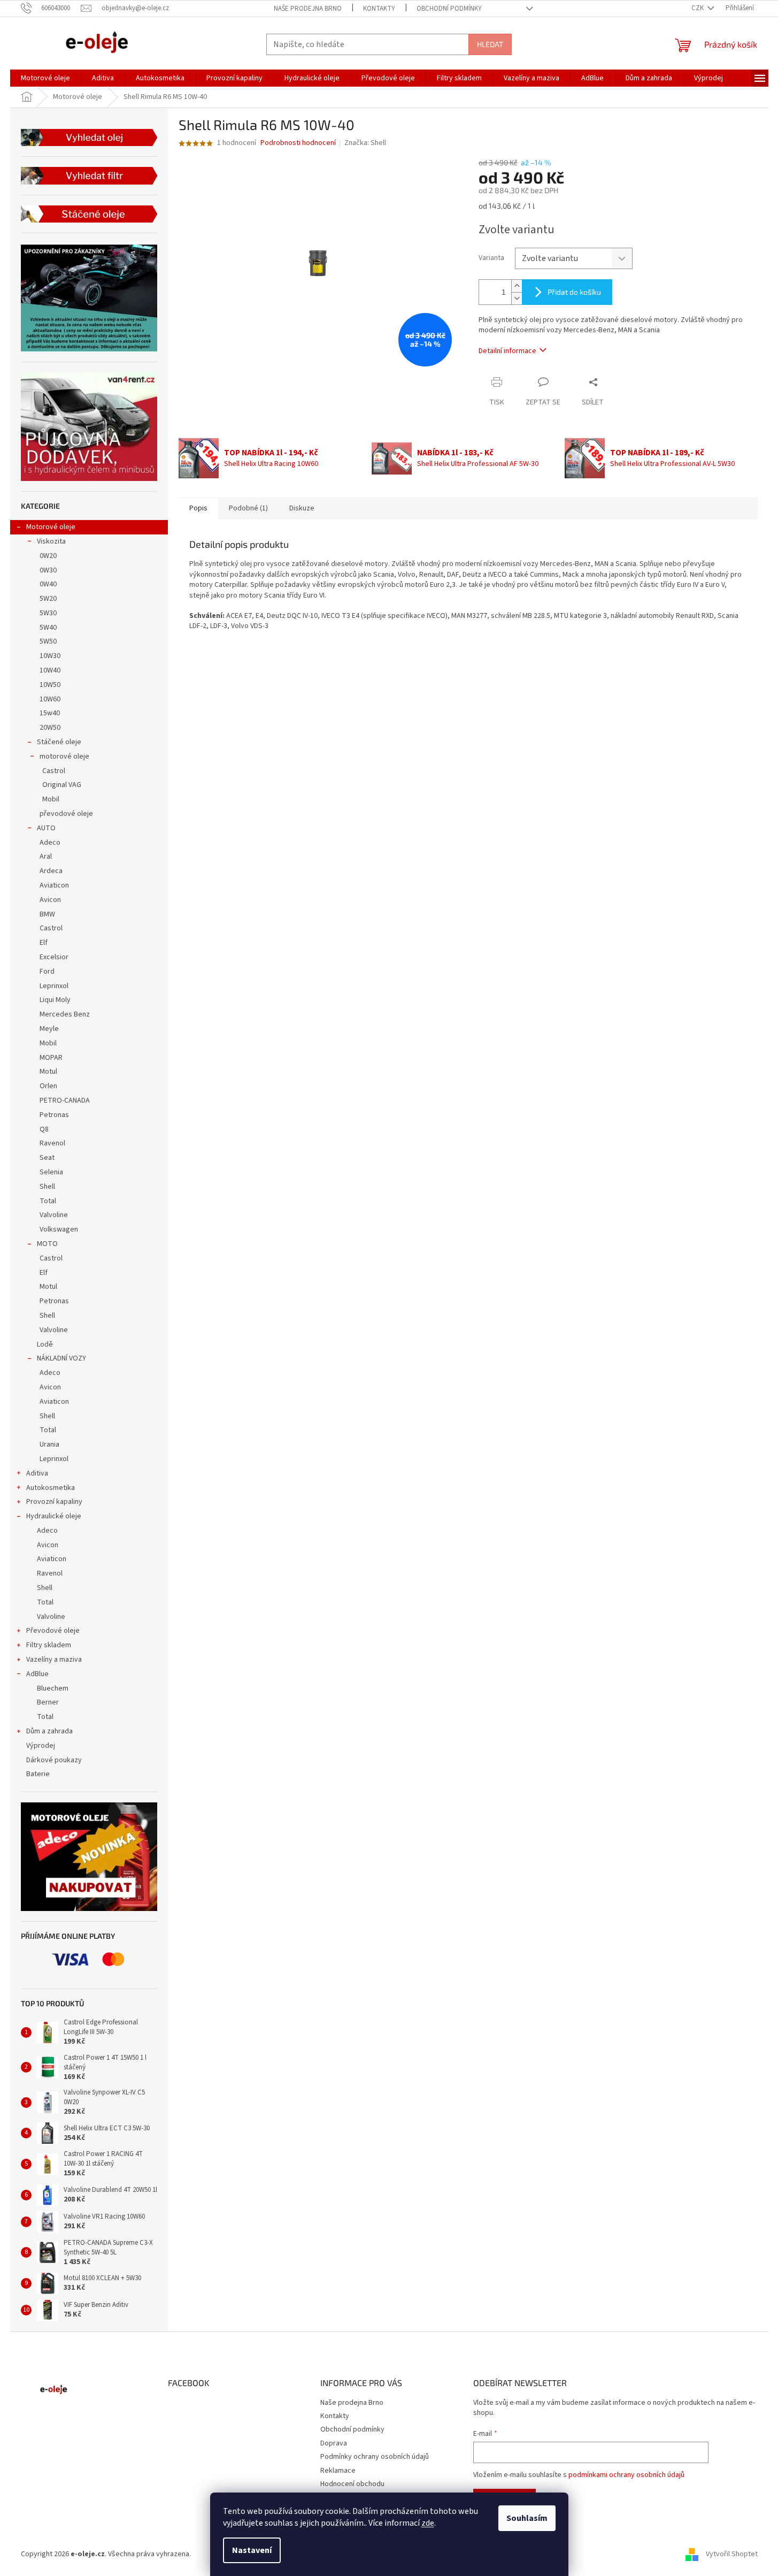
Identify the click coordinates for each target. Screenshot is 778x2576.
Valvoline (54, 1215)
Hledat (490, 44)
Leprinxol (54, 986)
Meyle (49, 1029)
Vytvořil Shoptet (732, 2554)
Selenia (51, 1172)
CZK (698, 8)
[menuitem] (45, 78)
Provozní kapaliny (54, 1502)
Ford (47, 972)
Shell (47, 1187)
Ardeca (51, 871)
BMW (47, 914)
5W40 (48, 628)
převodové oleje (66, 814)
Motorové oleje (51, 527)
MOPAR (51, 1058)
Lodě (45, 1344)
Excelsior (54, 957)
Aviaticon (54, 885)
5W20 (48, 599)
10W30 (50, 656)
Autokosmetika (51, 1488)
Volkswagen (59, 1229)
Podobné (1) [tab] (248, 508)
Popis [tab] (198, 508)
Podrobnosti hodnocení (298, 143)
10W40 (50, 670)
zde (428, 2523)
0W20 (48, 556)
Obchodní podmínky (449, 9)
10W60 (50, 699)
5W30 (48, 613)
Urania (49, 1444)
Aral (46, 857)
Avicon (50, 900)
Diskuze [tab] (302, 508)
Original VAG (62, 785)
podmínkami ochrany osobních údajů (626, 2475)
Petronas (54, 1115)
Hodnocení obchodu (352, 2484)
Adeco (50, 843)
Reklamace (338, 2471)
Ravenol (52, 1143)
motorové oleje (64, 756)
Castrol (54, 771)
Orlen (48, 1086)
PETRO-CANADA (65, 1100)
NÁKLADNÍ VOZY (61, 1358)
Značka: (365, 143)
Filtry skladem (49, 1645)
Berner (48, 1702)
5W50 (48, 641)
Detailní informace (507, 351)
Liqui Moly (55, 1000)
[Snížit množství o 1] (517, 298)
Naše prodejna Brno (308, 9)
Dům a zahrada (49, 1731)
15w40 (50, 713)
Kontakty (379, 9)
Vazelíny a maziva (54, 1660)
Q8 (44, 1129)
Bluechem (53, 1688)
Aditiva (37, 1473)
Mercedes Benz (65, 1014)
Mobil (51, 799)
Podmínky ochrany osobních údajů (375, 2457)
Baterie (38, 1774)
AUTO (46, 828)
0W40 (48, 584)
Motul (48, 1072)
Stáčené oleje (59, 742)
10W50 (50, 685)
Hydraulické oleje (54, 1516)
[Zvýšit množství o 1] (517, 286)
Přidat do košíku (574, 292)
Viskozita (51, 541)
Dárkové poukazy (54, 1760)
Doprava (334, 2443)
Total (48, 1201)
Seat (47, 1158)
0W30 (48, 570)
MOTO (47, 1244)
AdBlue (37, 1674)
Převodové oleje (53, 1631)
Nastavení (252, 2550)
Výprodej (41, 1746)
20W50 (50, 728)
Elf (44, 943)
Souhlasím (527, 2518)
